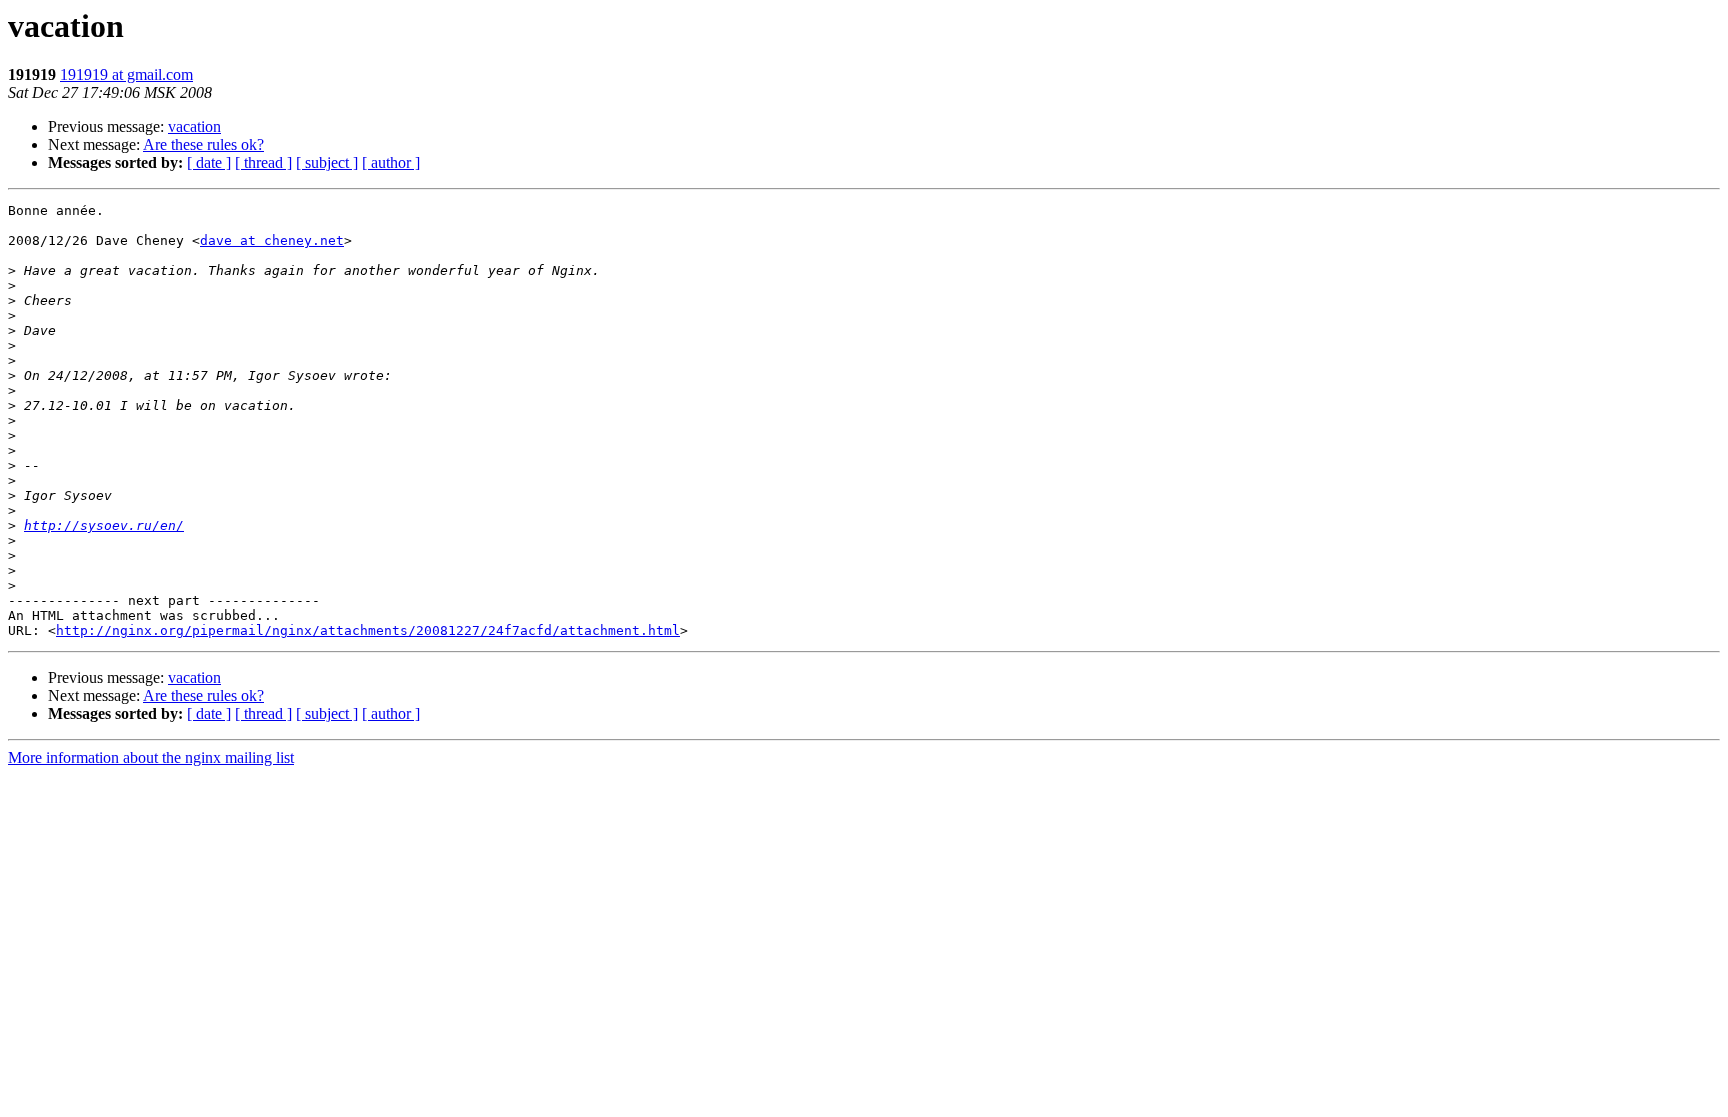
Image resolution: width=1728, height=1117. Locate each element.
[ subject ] (327, 162)
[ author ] (391, 162)
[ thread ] (263, 162)
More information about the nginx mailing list (151, 757)
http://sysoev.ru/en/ (104, 525)
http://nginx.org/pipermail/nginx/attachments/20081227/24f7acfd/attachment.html (368, 630)
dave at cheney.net (272, 240)
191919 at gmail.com (126, 74)
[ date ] (209, 162)
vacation (194, 126)
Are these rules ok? (203, 144)
